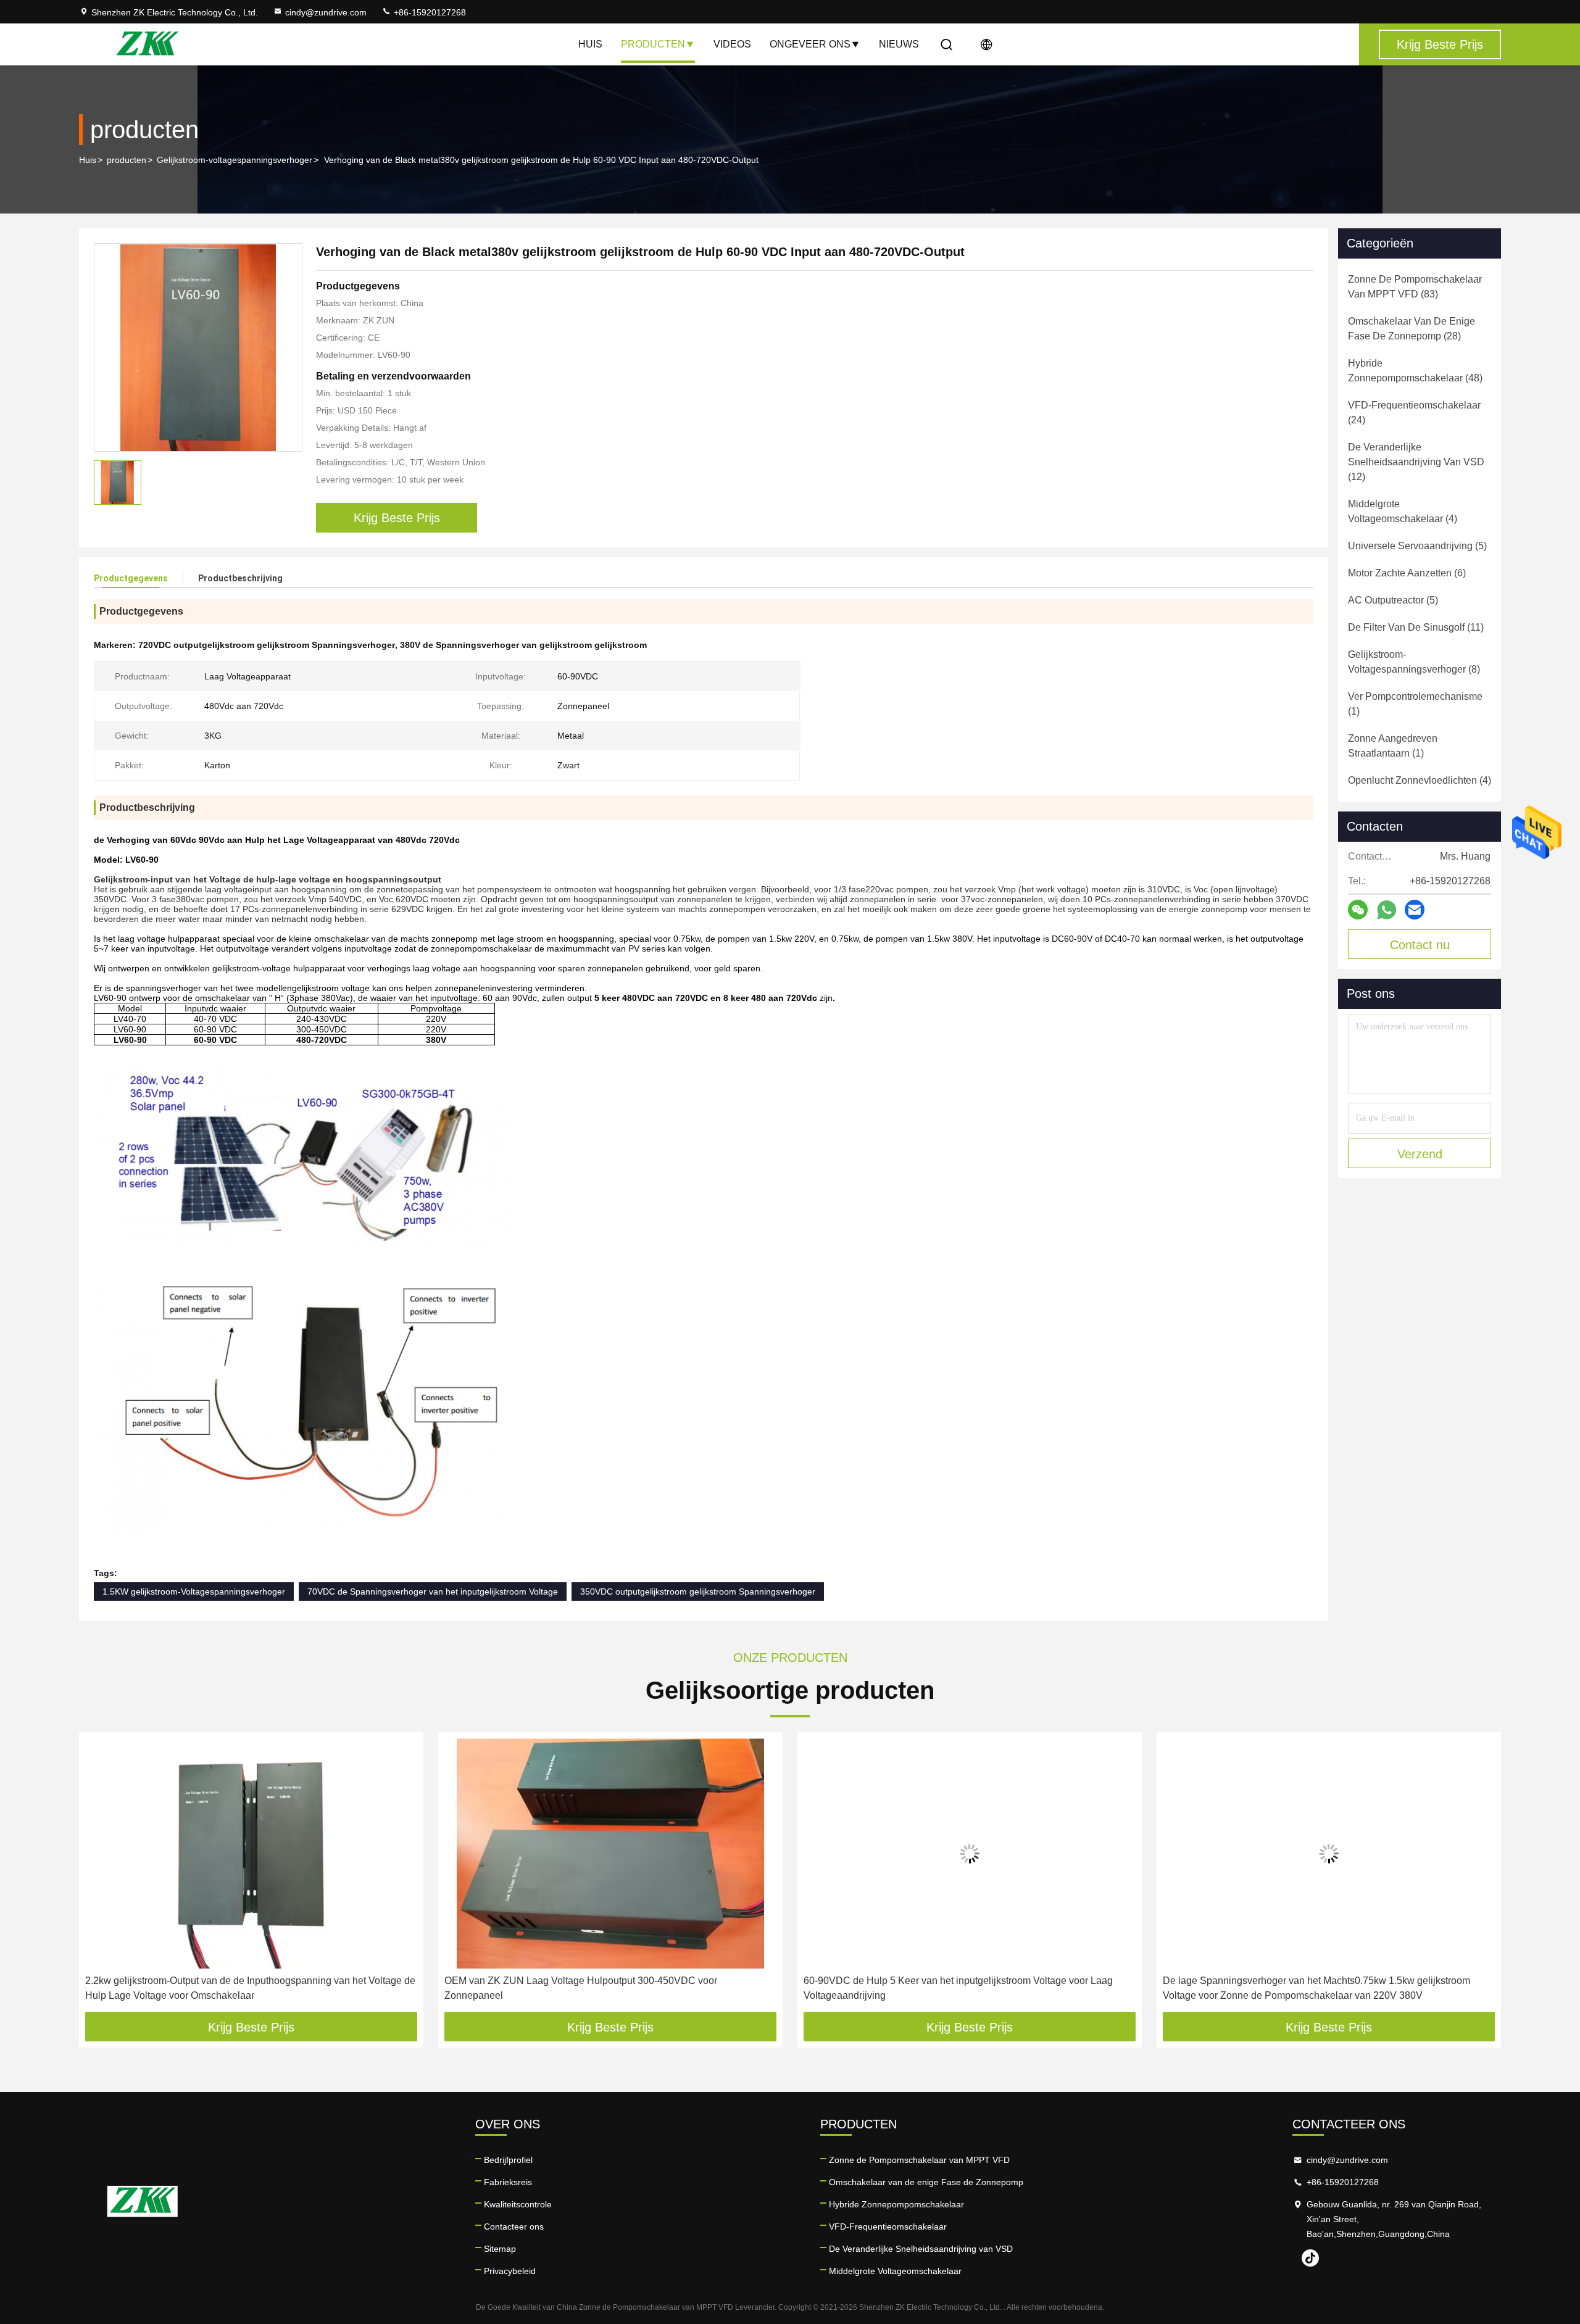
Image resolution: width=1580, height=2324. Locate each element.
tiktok (1310, 2258)
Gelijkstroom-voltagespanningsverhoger (235, 160)
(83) (1415, 287)
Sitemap (500, 2249)
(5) (1417, 546)
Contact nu (1420, 945)
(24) (1414, 413)
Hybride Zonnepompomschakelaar (896, 2204)
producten (127, 160)
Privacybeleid (510, 2271)
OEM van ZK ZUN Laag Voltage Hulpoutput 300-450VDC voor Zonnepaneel (581, 1988)
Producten (653, 44)
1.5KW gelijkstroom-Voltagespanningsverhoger (194, 1592)
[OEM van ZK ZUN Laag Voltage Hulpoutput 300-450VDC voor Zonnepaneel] (610, 1853)
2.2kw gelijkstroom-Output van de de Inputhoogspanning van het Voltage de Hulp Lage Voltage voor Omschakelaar (250, 1988)
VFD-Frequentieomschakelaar (888, 2226)
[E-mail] (1415, 910)
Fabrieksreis (508, 2182)
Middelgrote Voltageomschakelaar (895, 2271)
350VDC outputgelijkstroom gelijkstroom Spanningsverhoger (698, 1592)
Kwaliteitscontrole (518, 2204)
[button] (101, 1877)
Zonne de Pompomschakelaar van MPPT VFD (919, 2160)
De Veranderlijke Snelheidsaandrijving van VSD (921, 2249)
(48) (1415, 371)
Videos (732, 44)
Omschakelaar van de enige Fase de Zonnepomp (926, 2182)
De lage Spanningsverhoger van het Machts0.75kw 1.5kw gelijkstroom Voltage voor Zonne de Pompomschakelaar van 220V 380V (1316, 1988)
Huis (590, 44)
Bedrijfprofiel (508, 2160)
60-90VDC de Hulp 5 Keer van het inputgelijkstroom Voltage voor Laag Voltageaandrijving (958, 1988)
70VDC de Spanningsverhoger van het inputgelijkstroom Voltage (433, 1592)
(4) (1403, 511)
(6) (1407, 573)
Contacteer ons (514, 2226)
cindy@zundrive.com (326, 12)
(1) (1415, 704)
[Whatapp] (1387, 910)
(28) (1412, 329)
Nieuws (899, 44)
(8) (1414, 662)
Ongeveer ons (810, 44)
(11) (1416, 627)
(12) (1416, 462)
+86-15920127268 (429, 12)
